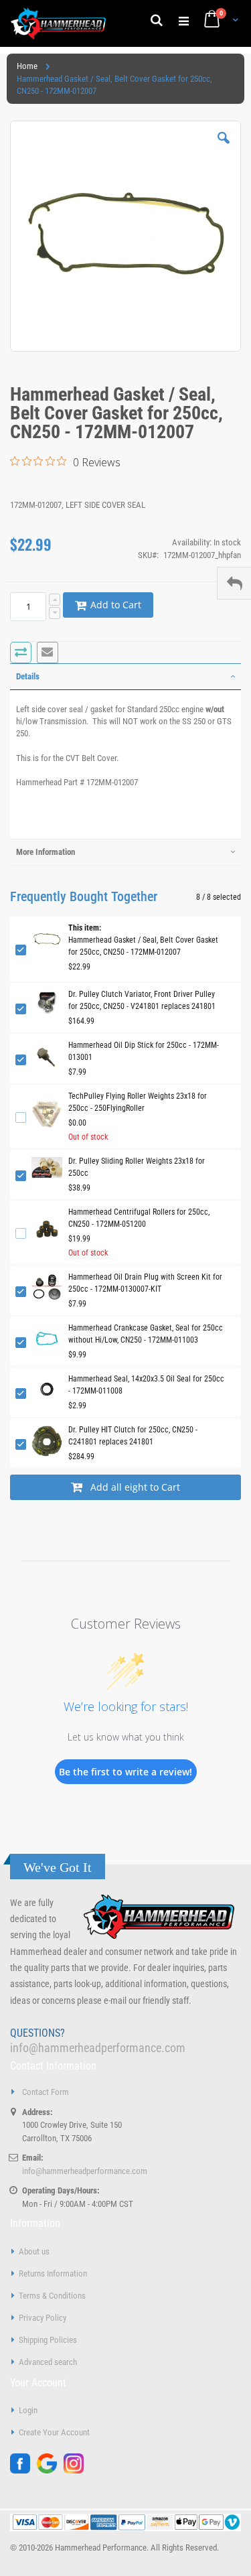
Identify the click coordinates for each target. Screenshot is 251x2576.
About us (34, 2251)
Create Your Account (54, 2432)
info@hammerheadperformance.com (98, 2048)
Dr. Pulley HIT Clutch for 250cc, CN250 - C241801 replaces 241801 (133, 1436)
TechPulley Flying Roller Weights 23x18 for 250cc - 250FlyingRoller (138, 1102)
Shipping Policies (48, 2340)
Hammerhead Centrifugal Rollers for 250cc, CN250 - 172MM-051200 (139, 1218)
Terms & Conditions (52, 2296)
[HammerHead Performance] (59, 23)
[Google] (50, 2470)
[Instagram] (77, 2470)
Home (27, 66)
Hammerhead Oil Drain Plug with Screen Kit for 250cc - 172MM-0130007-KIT (145, 1283)
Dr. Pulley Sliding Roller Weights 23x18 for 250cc (137, 1167)
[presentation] (125, 677)
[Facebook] (23, 2470)
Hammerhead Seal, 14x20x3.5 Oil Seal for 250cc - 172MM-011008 (146, 1385)
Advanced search (48, 2362)
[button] (224, 148)
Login (28, 2410)
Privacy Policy (43, 2318)
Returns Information (53, 2274)
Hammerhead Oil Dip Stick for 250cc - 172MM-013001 (144, 1051)
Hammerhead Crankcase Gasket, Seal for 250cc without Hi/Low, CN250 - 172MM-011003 (146, 1334)
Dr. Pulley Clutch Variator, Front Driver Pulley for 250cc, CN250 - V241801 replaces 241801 (142, 1000)
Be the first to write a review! (125, 1772)
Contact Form (46, 2092)
